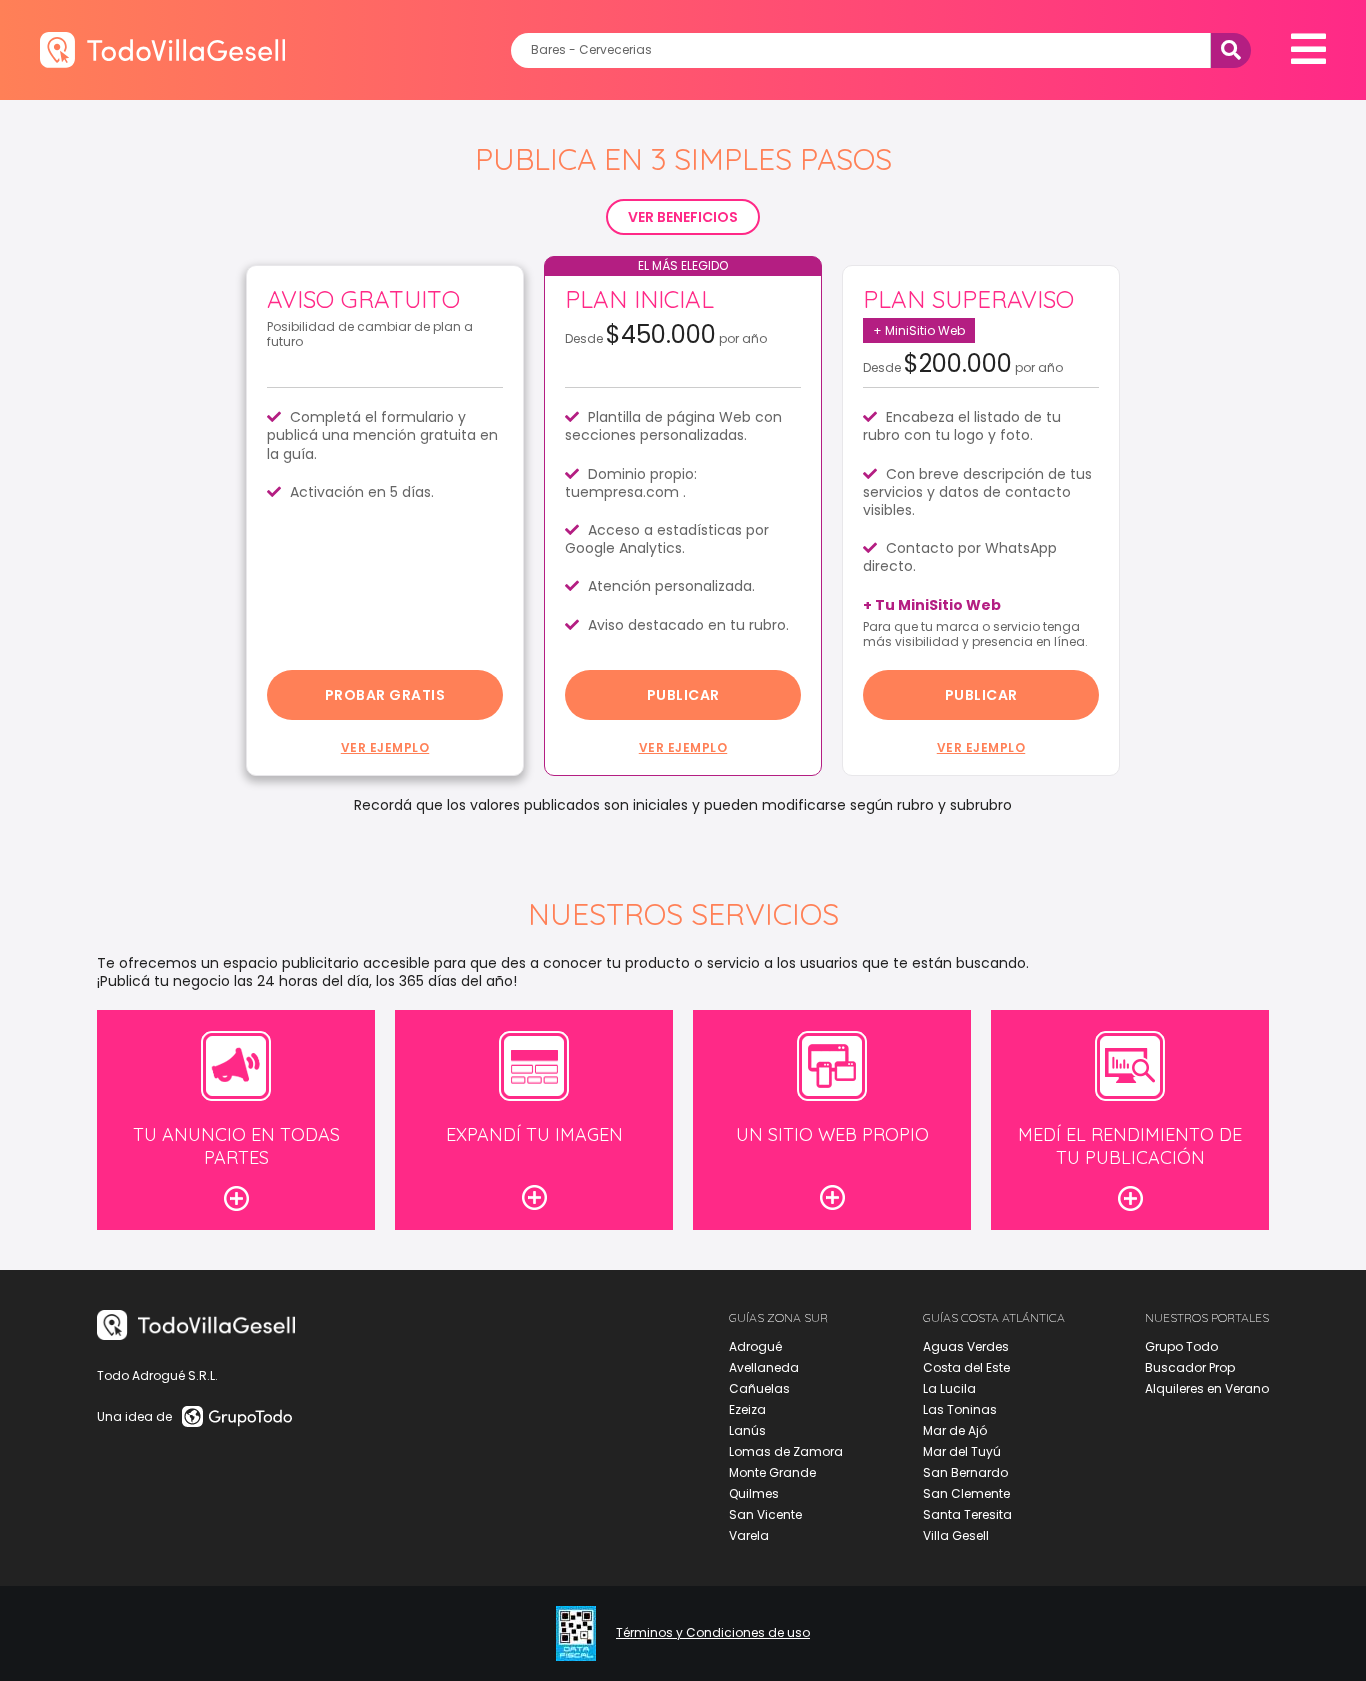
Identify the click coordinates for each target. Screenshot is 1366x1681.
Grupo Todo (1181, 1346)
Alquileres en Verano (1207, 1388)
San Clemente (966, 1493)
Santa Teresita (967, 1514)
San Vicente (765, 1514)
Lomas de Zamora (786, 1451)
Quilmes (754, 1493)
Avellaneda (764, 1367)
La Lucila (949, 1388)
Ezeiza (747, 1409)
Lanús (747, 1430)
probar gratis (385, 695)
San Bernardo (965, 1472)
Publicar (683, 695)
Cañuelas (759, 1388)
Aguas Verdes (966, 1346)
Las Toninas (960, 1409)
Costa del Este (966, 1367)
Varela (749, 1535)
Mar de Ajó (955, 1430)
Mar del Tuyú (962, 1451)
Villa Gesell (956, 1535)
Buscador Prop (1190, 1367)
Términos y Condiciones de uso (713, 1633)
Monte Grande (772, 1472)
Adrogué (755, 1346)
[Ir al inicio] (162, 49)
